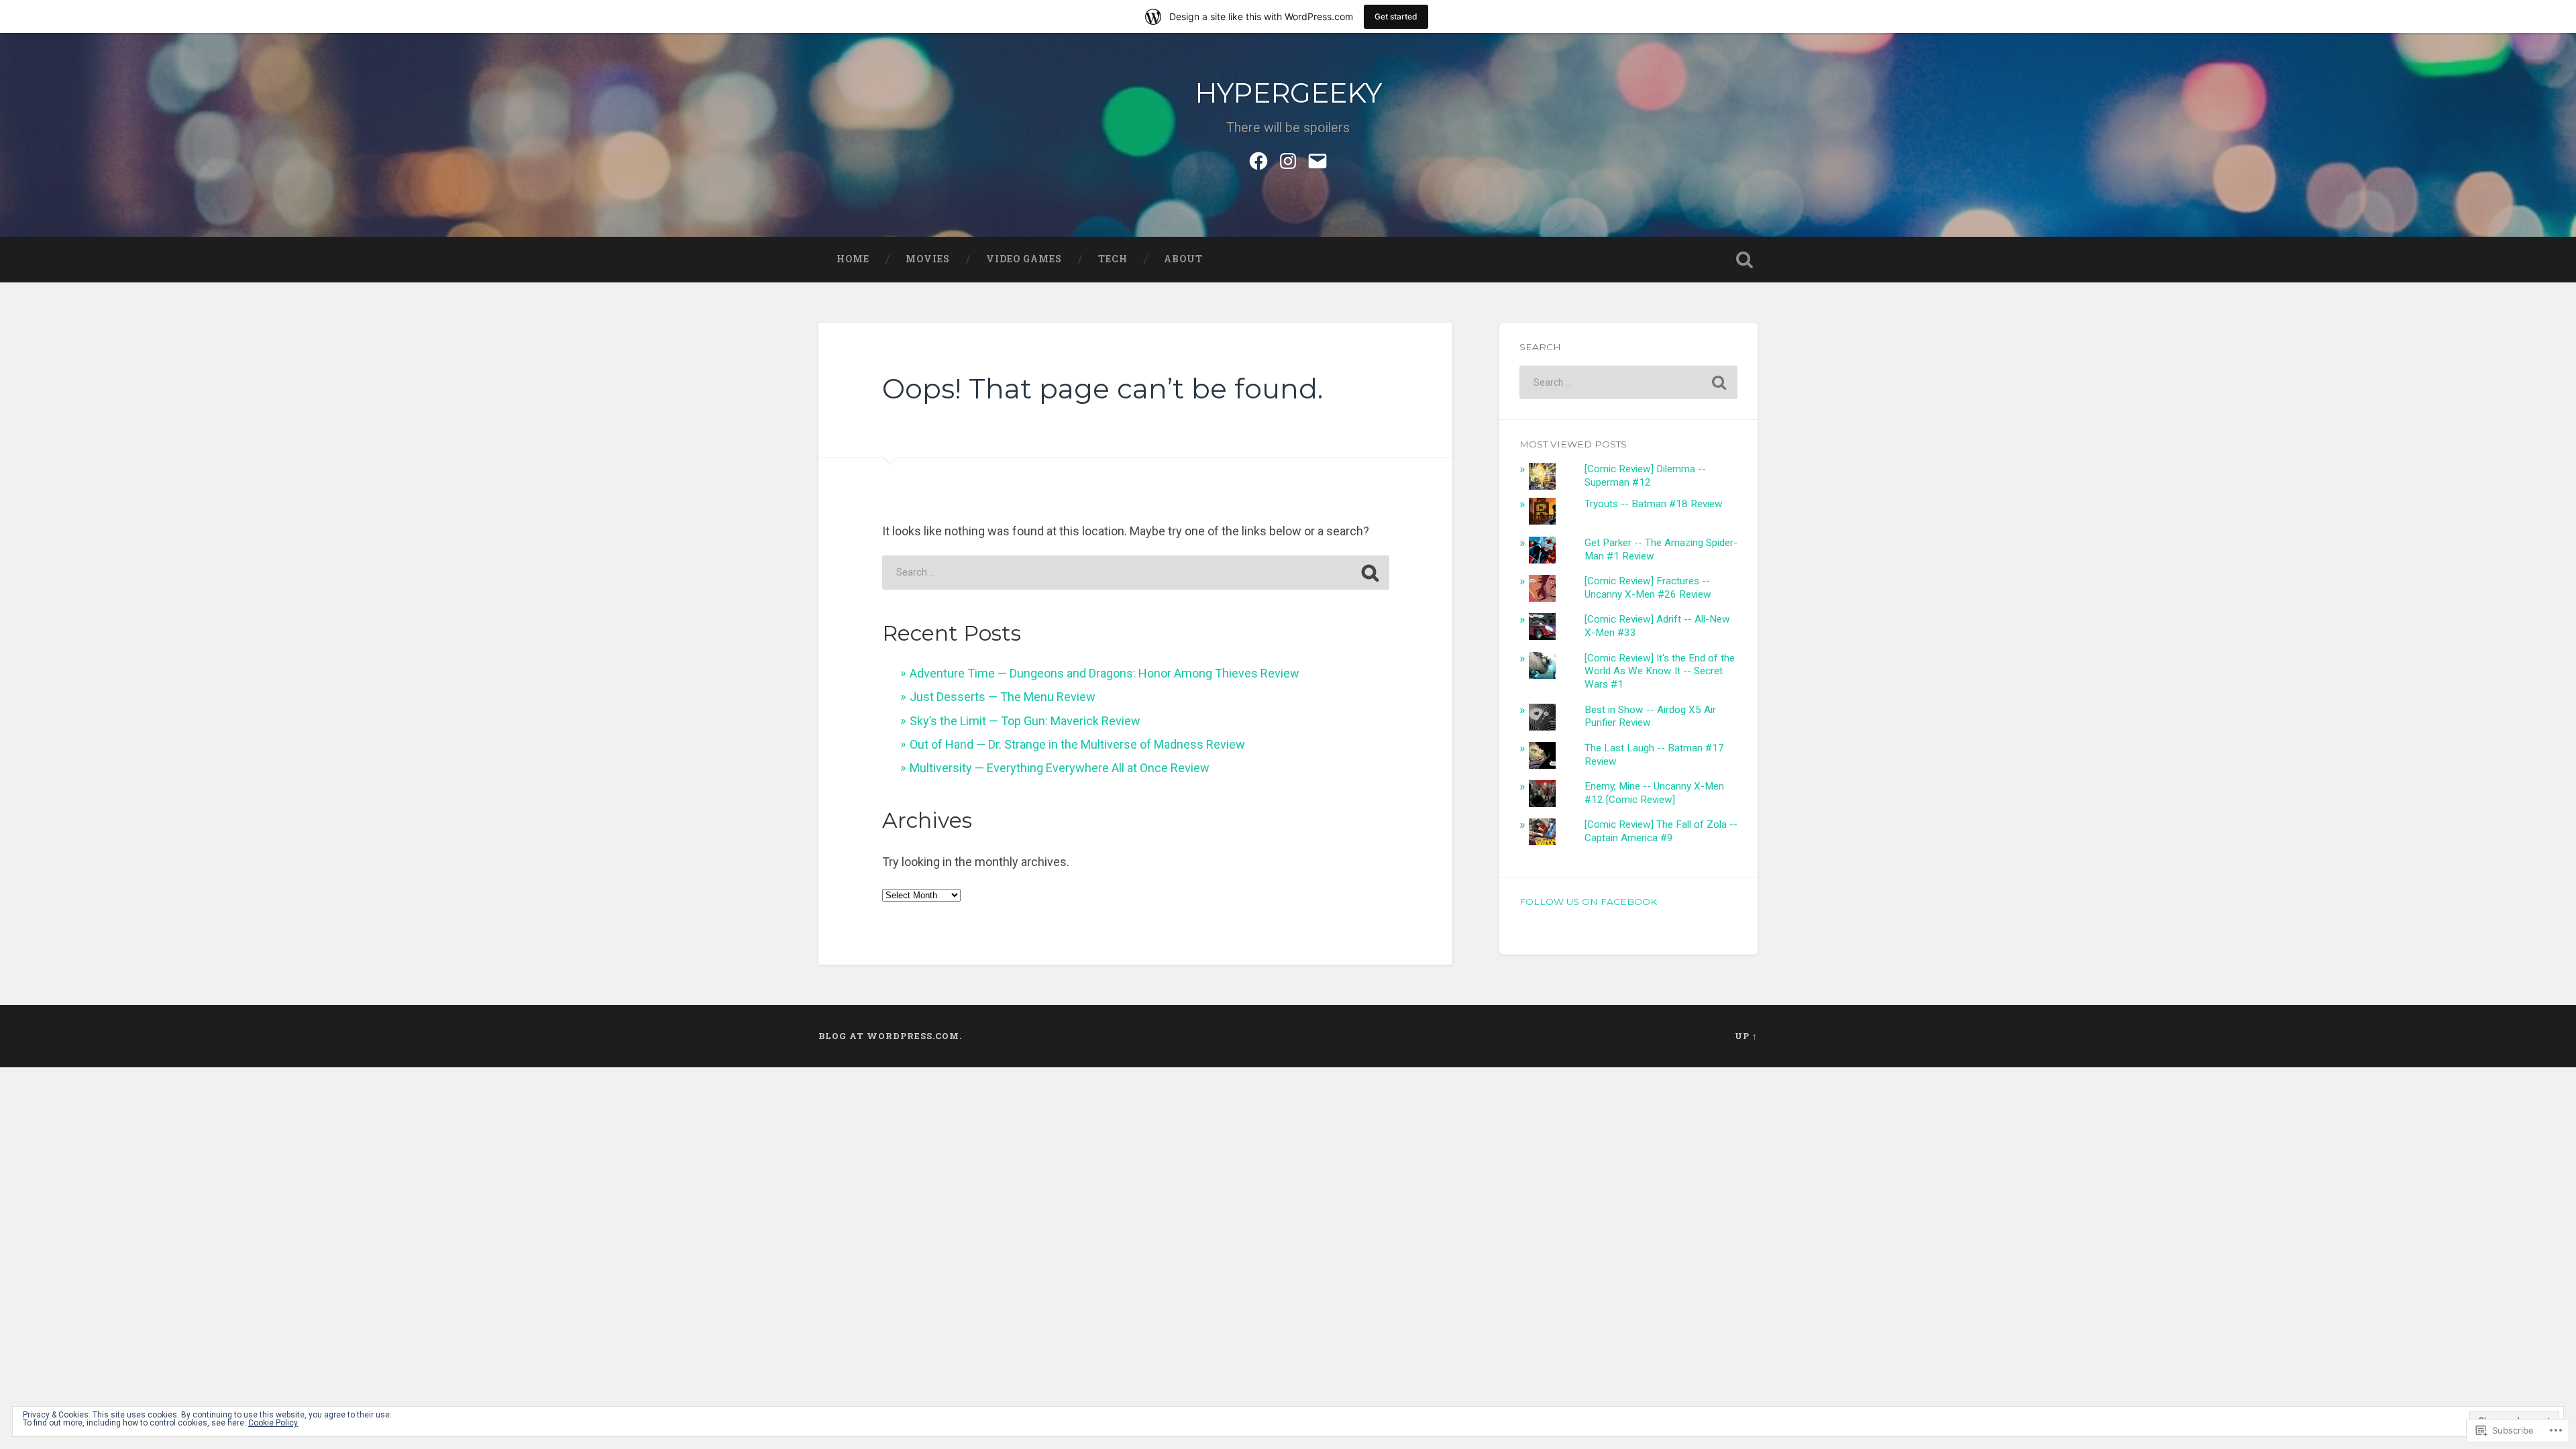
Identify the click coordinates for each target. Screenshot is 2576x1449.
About (1183, 259)
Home (853, 259)
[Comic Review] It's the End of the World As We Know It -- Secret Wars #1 (1660, 672)
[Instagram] (1288, 159)
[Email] (1318, 159)
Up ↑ (1746, 1036)
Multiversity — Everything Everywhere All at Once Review (1060, 768)
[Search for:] (1136, 573)
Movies (928, 259)
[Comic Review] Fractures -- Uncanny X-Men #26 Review (1648, 588)
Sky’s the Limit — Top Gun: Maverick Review (1025, 721)
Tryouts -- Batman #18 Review (1654, 504)
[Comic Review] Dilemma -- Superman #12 (1645, 476)
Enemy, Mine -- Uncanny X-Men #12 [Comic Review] (1654, 793)
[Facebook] (1258, 159)
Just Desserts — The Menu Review (1003, 697)
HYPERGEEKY (1288, 93)
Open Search (1744, 260)
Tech (1113, 259)
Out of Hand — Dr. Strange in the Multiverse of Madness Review (1077, 744)
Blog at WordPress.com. (890, 1036)
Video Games (1024, 259)
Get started (1396, 16)
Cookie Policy (273, 1423)
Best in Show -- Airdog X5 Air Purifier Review (1650, 716)
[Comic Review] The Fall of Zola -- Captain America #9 (1661, 831)
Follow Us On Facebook (1588, 902)
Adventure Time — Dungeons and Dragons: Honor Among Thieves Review (1105, 673)
